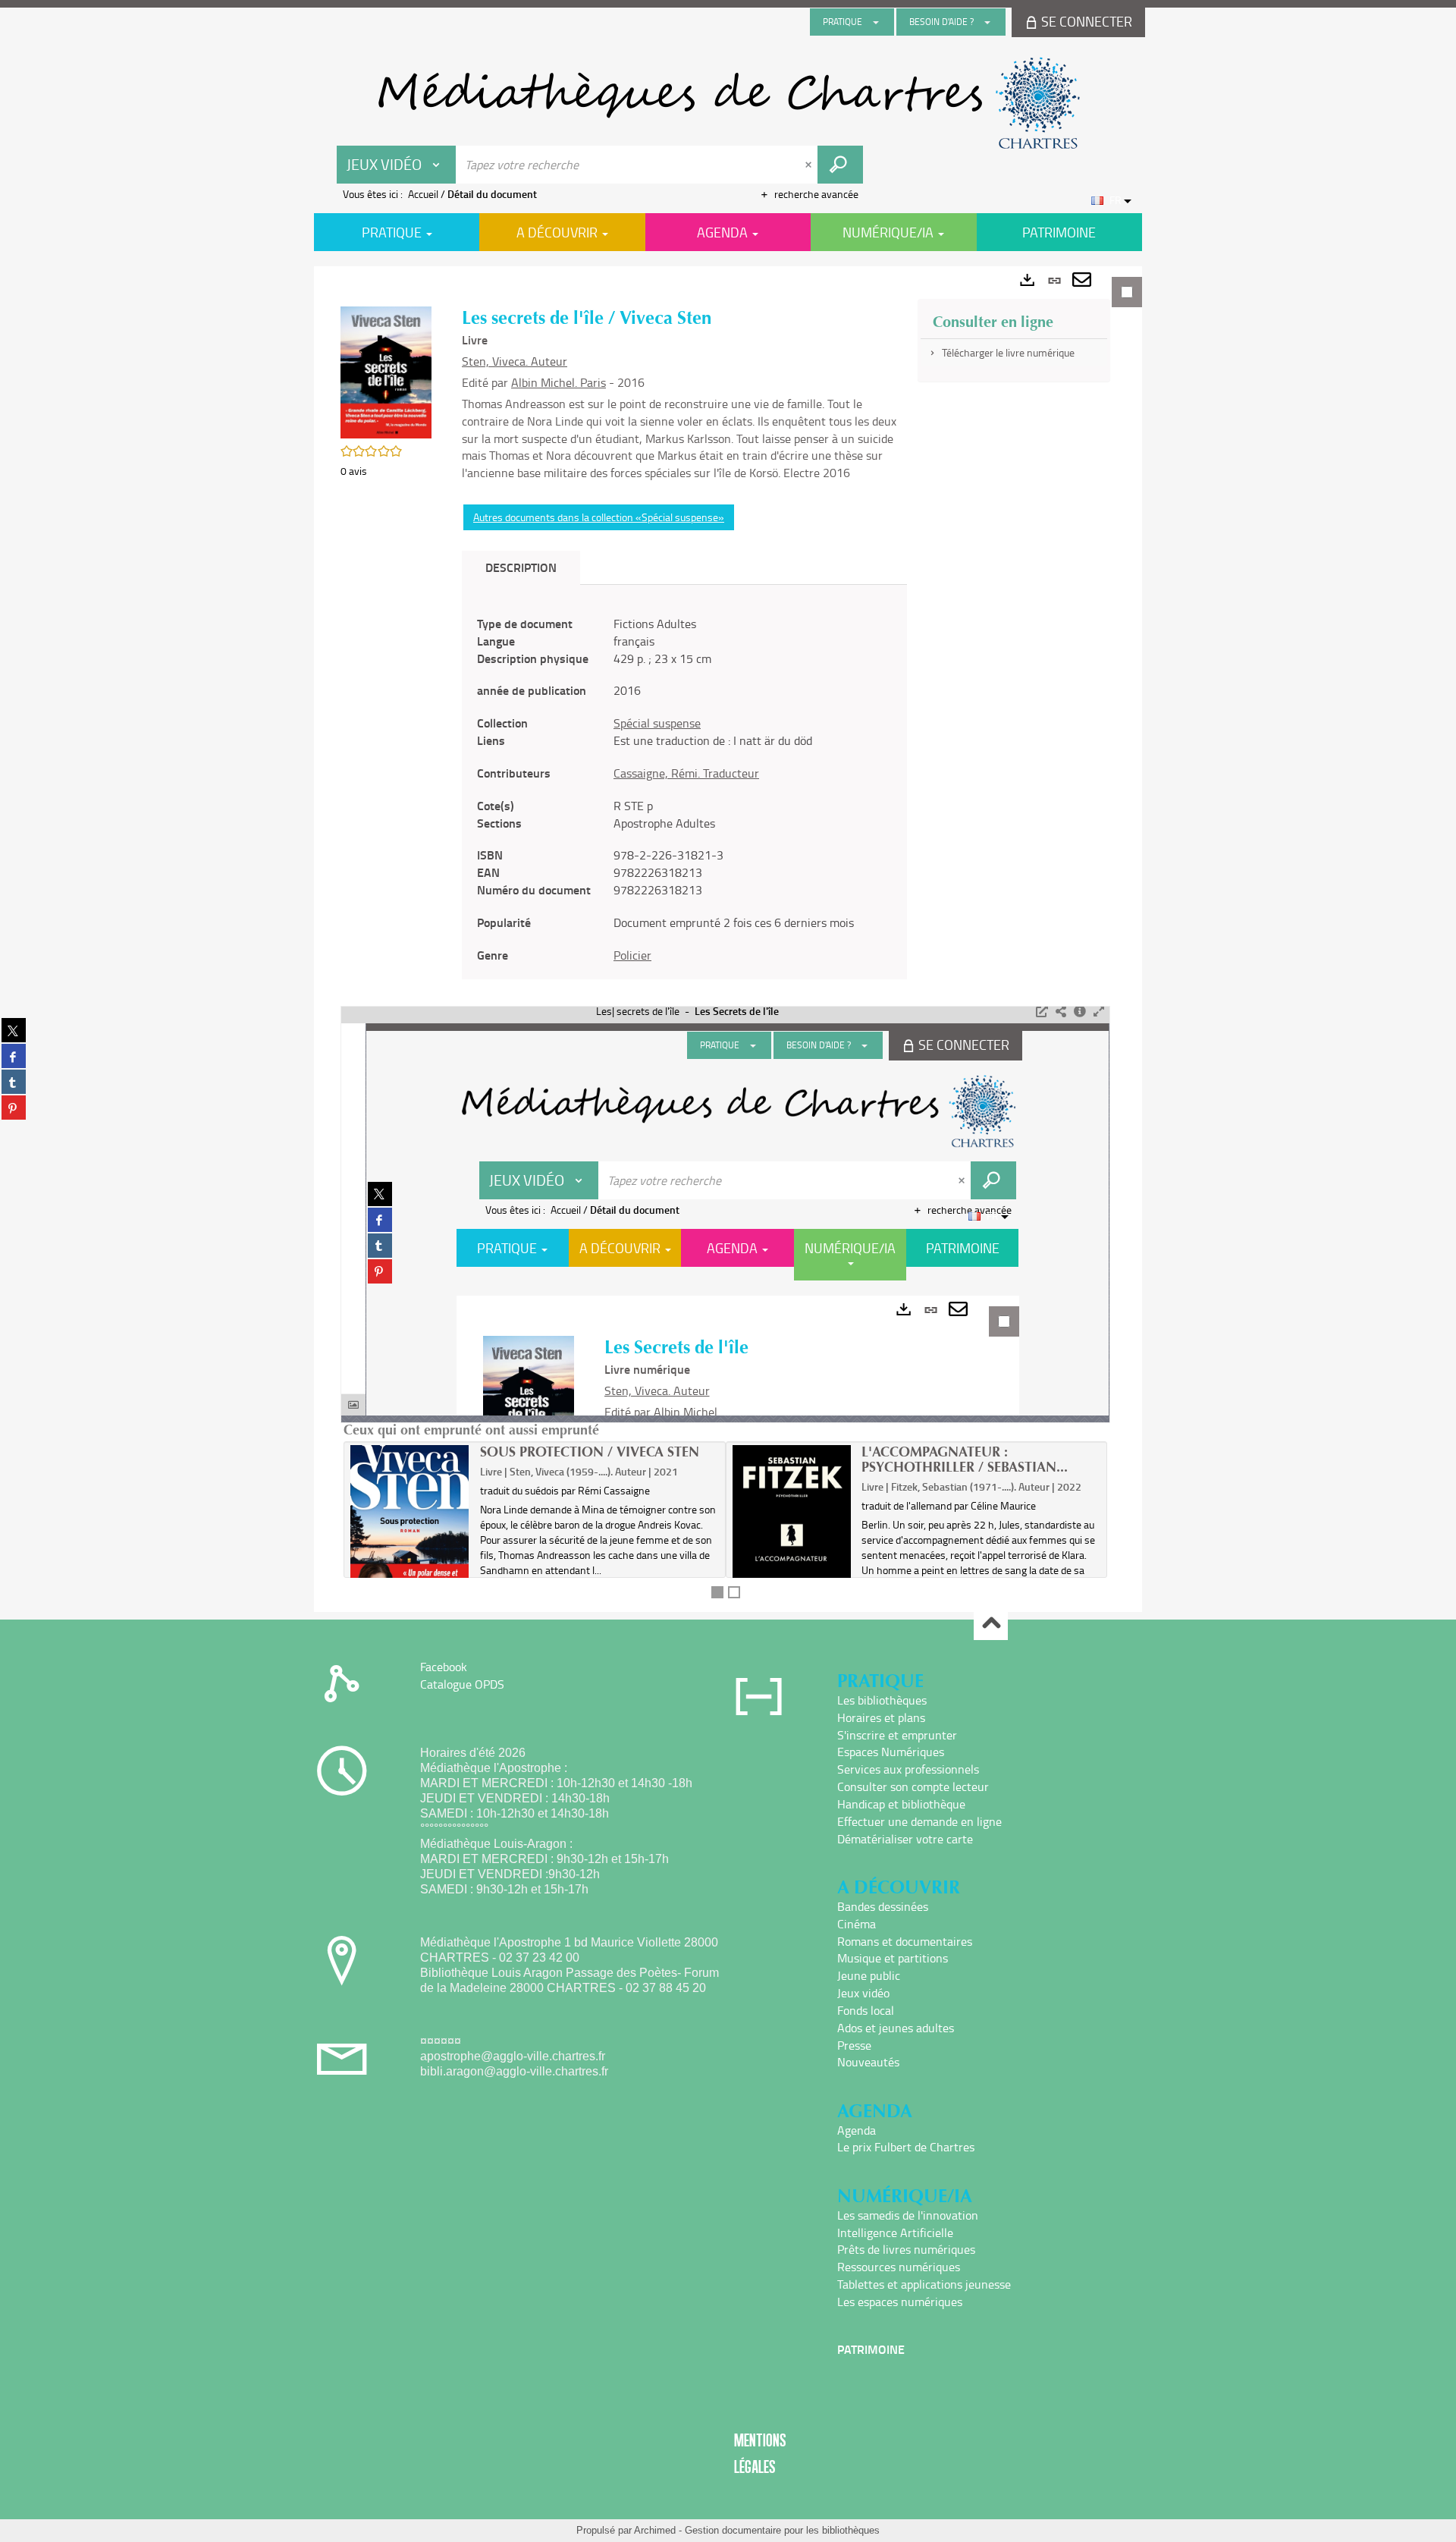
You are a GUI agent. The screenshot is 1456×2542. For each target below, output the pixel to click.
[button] (386, 371)
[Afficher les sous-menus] (876, 22)
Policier (632, 955)
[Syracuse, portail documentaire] (728, 103)
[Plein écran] (1099, 1012)
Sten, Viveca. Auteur (515, 361)
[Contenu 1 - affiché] (717, 1592)
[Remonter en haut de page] (991, 1624)
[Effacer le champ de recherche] (810, 165)
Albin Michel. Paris (559, 382)
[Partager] (1061, 1012)
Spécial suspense (657, 723)
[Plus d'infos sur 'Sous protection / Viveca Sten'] (410, 1531)
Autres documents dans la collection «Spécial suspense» (599, 517)
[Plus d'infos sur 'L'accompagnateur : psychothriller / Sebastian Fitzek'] (792, 1540)
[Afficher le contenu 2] (734, 1592)
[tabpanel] (728, 939)
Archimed (655, 2530)
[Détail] (1080, 1012)
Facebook (444, 1667)
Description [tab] (521, 567)
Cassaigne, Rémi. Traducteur (686, 773)
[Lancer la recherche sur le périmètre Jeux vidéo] (840, 165)
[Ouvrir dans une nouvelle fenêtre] (1042, 1012)
